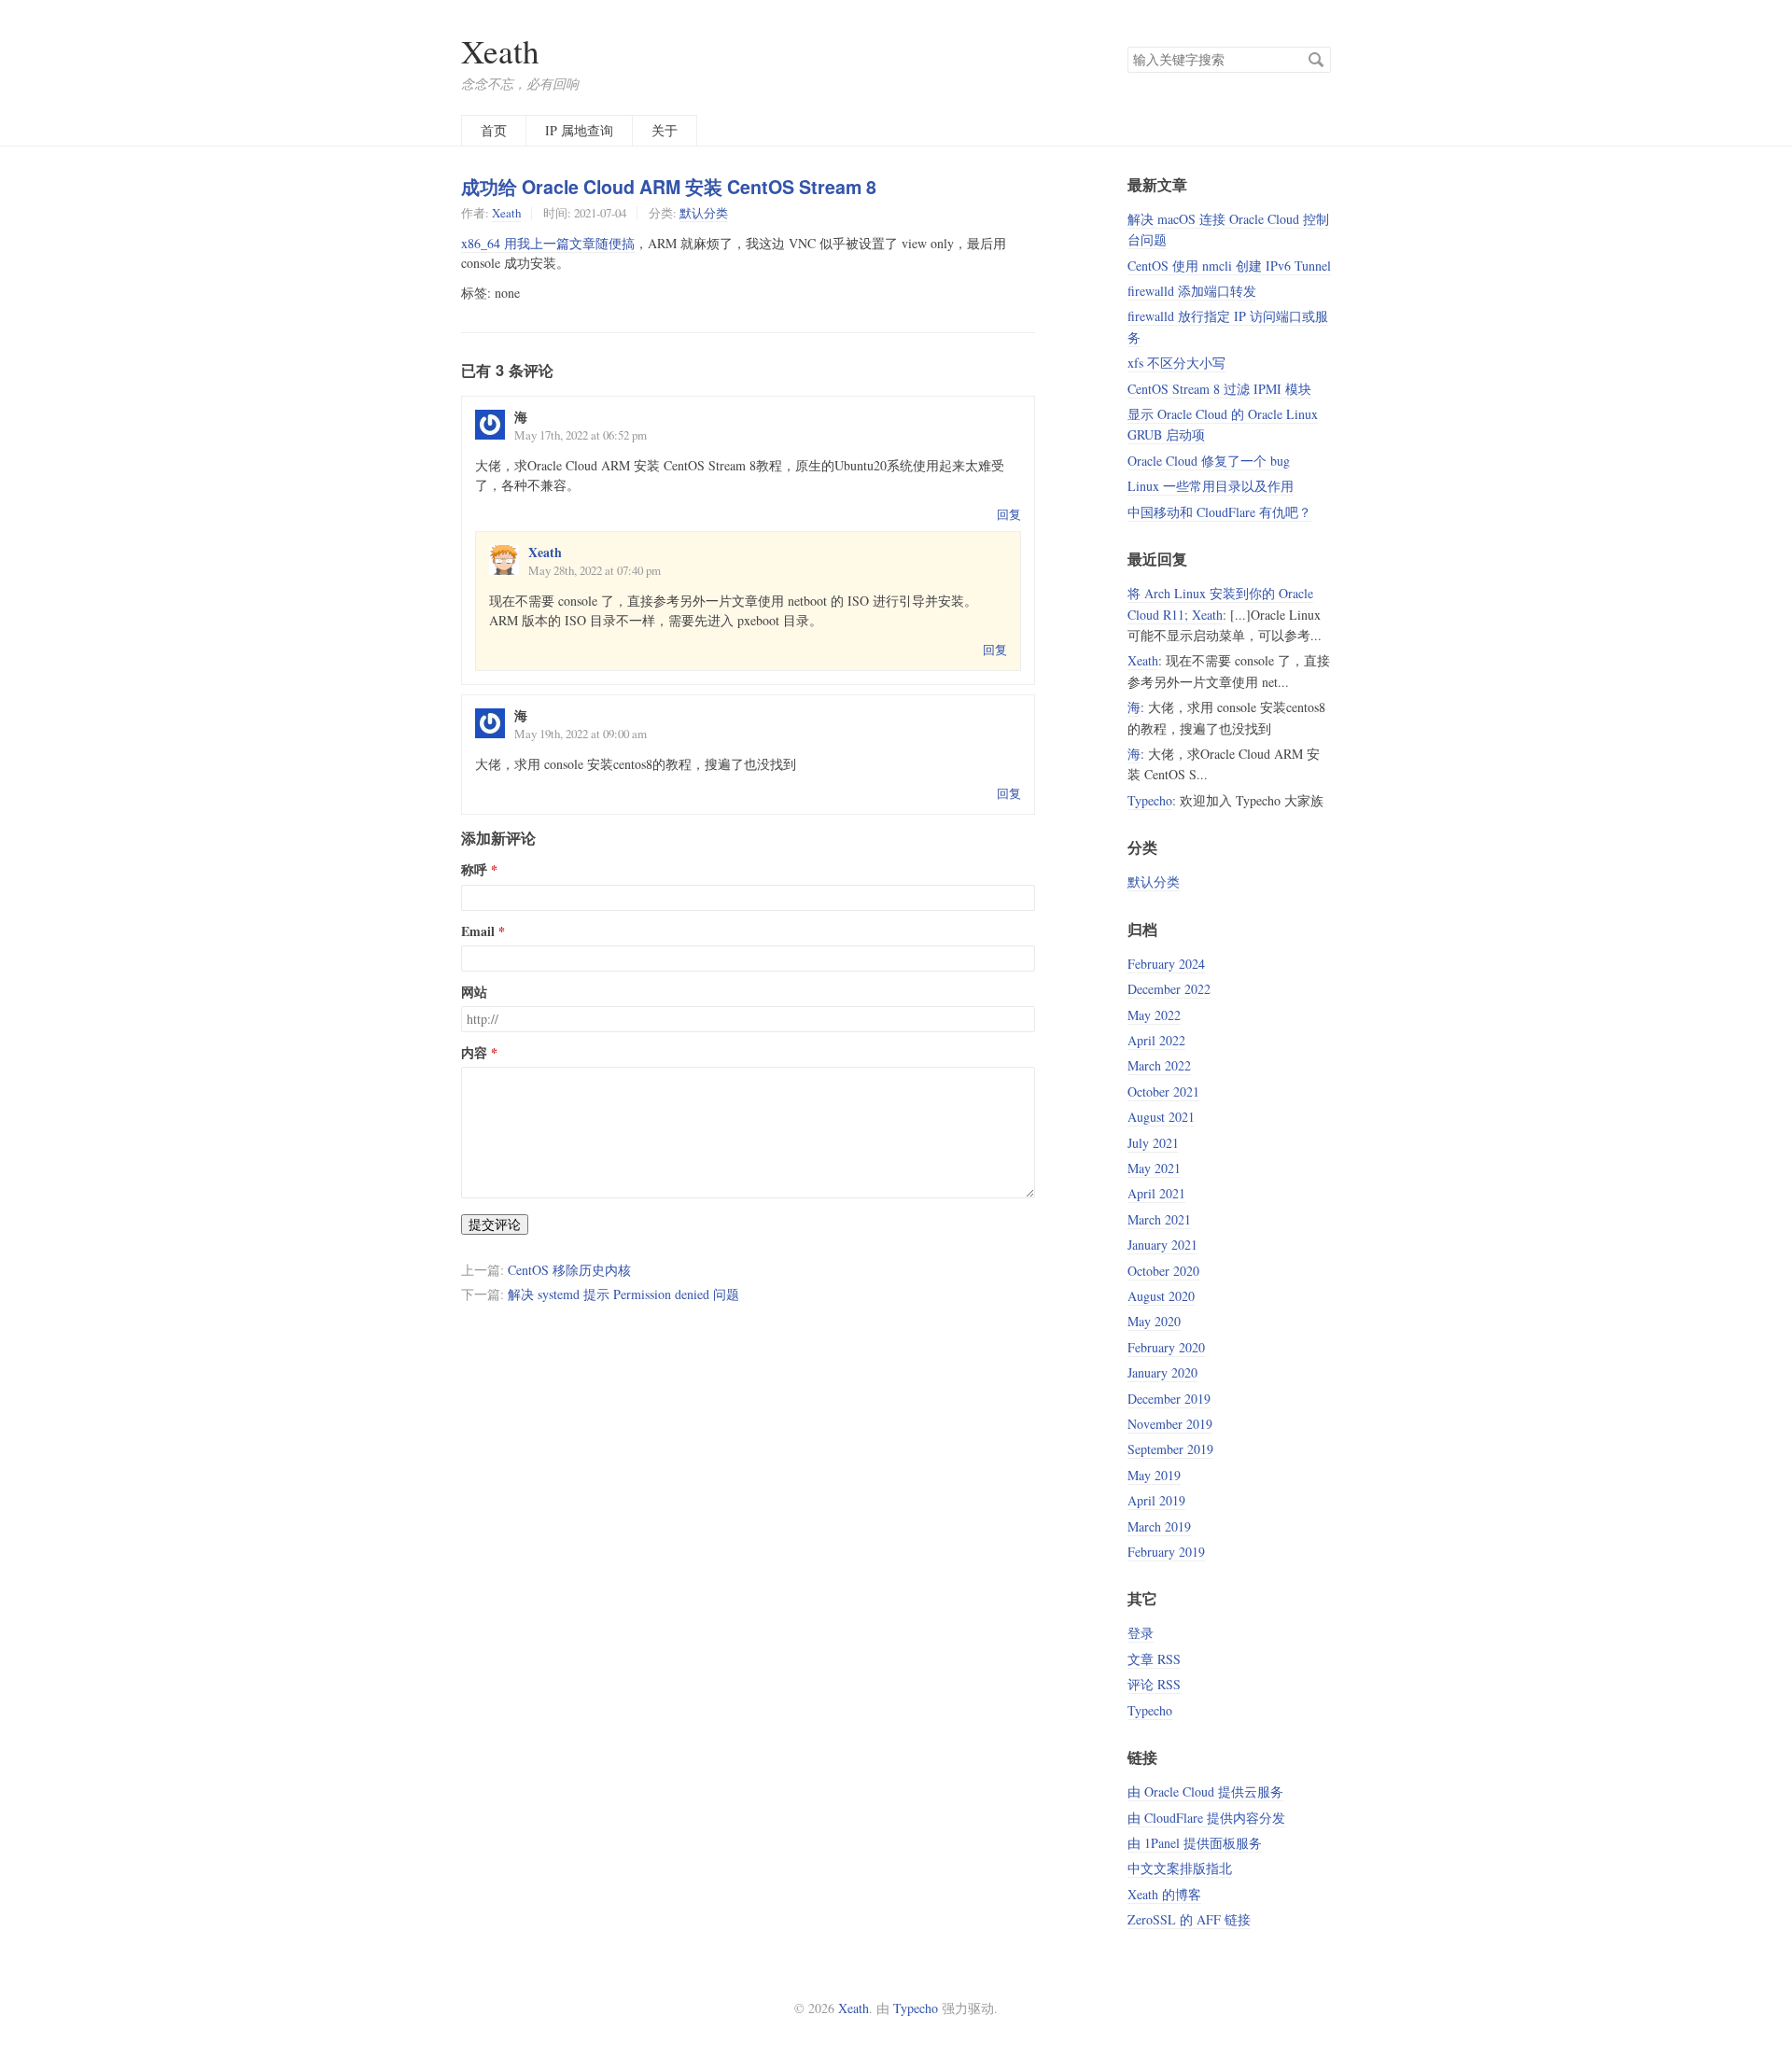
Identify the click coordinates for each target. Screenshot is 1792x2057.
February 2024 (1166, 964)
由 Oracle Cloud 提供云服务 (1205, 1791)
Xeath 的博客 (1164, 1894)
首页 (494, 130)
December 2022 (1169, 989)
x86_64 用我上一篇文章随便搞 (548, 243)
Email (478, 931)
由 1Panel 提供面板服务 (1195, 1843)
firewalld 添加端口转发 (1192, 291)
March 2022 (1159, 1065)
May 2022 (1154, 1015)
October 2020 (1163, 1271)
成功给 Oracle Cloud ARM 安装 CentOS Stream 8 (669, 187)
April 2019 (1156, 1500)
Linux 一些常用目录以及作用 (1211, 486)
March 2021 (1159, 1219)
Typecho (1150, 800)
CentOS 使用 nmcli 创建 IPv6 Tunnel (1229, 266)
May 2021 (1154, 1168)
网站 (474, 992)
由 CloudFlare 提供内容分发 (1206, 1818)
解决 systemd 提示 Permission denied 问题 (623, 1294)
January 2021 (1162, 1245)
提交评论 (495, 1224)
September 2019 (1170, 1449)
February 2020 (1166, 1347)
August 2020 (1161, 1296)
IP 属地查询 (579, 130)
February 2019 (1166, 1552)
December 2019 (1169, 1399)
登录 (1141, 1633)
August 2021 (1161, 1117)
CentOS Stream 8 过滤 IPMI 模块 (1219, 389)
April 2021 (1156, 1193)
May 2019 (1154, 1475)
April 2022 (1156, 1040)
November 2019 (1170, 1424)
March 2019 (1159, 1526)
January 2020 (1162, 1372)
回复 (1009, 514)
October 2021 (1163, 1091)
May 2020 (1154, 1321)
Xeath (500, 51)
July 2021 (1153, 1143)
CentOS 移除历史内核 (569, 1270)
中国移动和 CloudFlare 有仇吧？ (1219, 512)
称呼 (474, 870)
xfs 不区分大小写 (1176, 363)
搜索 (1316, 60)
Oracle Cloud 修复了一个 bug (1209, 461)
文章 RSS (1154, 1659)
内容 (474, 1053)
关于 (665, 130)
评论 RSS (1154, 1684)
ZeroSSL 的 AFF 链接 (1189, 1919)
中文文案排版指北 (1180, 1868)
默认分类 (704, 213)
